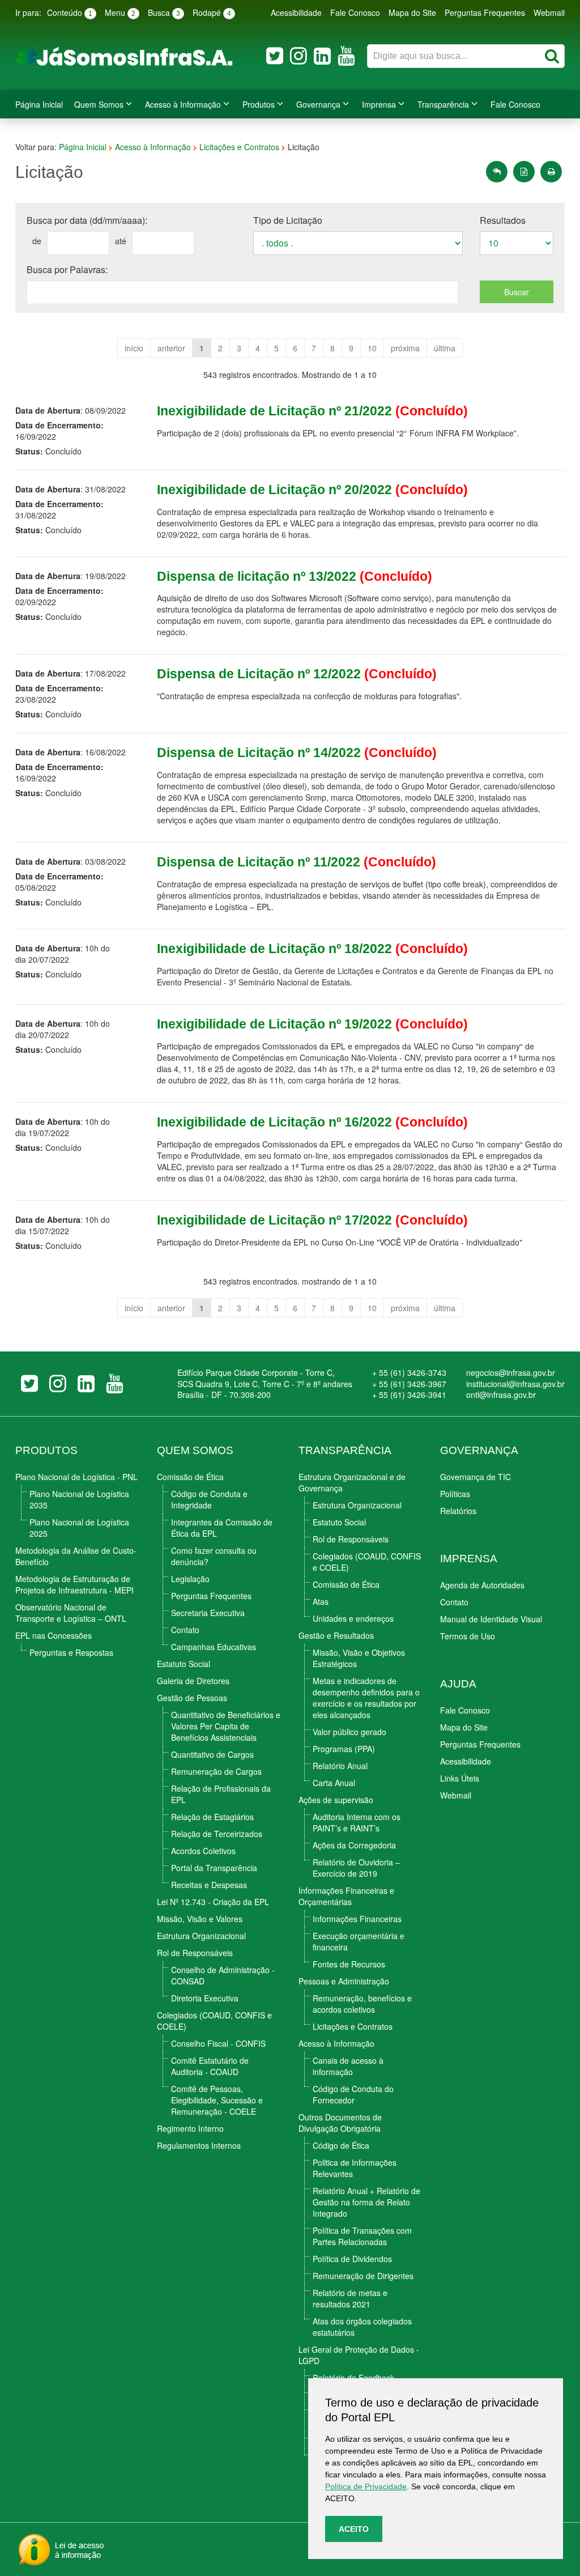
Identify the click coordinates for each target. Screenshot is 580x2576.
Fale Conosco (355, 12)
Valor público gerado (349, 1732)
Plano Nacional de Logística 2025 (79, 1528)
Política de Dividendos (352, 2259)
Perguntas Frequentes (485, 12)
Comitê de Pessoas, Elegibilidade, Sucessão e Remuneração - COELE (217, 2100)
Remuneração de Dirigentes (363, 2276)
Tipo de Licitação (288, 220)
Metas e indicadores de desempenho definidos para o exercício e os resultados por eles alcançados (366, 1698)
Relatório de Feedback (353, 2378)
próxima (405, 348)
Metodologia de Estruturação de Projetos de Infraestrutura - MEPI (74, 1584)
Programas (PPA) (344, 1749)
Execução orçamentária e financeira (359, 1941)
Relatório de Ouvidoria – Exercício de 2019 (356, 1868)
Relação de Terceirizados (217, 1834)
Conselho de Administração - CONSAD (223, 1975)
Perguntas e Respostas (71, 1652)
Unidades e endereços (353, 1618)
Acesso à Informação (183, 104)
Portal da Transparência (214, 1868)
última (445, 348)
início (134, 348)
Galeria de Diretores (193, 1681)
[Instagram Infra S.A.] (298, 56)
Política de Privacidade (366, 2486)
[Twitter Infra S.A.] (275, 56)
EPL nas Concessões (54, 1635)
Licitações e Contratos (239, 147)
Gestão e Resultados (336, 1635)
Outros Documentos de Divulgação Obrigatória (340, 2123)
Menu (120, 12)
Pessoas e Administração (344, 1981)
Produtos (259, 104)
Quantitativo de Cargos (212, 1754)
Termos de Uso (468, 1636)
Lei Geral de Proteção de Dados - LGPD (359, 2355)
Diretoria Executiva (205, 1998)
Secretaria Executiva (208, 1613)
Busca (164, 12)
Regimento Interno (190, 2128)
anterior (171, 348)
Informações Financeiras (357, 1919)
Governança (318, 104)
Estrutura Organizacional (201, 1936)
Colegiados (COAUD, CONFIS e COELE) (214, 2021)
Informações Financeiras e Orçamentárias (346, 1896)
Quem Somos (99, 104)
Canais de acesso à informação (348, 2066)
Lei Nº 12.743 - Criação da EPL (213, 1902)
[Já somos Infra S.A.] (129, 56)
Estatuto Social (184, 1664)
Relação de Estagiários (212, 1817)
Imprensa (379, 104)
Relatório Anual (340, 1766)
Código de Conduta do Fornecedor (353, 2094)
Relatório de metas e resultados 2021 (350, 2298)
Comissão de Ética (190, 1477)
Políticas (455, 1494)
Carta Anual (334, 1783)
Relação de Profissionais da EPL (221, 1794)
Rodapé (212, 12)
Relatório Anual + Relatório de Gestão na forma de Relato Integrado (366, 2202)
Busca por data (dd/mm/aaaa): (87, 220)
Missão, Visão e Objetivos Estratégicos (359, 1658)
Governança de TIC (475, 1477)
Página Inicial (39, 104)
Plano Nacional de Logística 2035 (79, 1499)
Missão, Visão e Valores (200, 1919)
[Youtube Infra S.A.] (346, 56)
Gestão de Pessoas (192, 1698)
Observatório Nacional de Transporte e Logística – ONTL (71, 1613)
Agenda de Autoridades (482, 1585)
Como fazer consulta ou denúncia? (214, 1556)
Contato (185, 1630)
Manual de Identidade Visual (491, 1619)
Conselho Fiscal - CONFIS (218, 2043)
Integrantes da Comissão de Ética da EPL (222, 1528)
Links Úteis (460, 1778)
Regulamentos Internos (199, 2145)
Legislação (190, 1579)
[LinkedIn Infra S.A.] (322, 56)
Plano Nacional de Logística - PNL (76, 1477)
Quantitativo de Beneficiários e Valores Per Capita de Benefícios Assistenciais (226, 1726)
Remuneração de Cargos (216, 1771)
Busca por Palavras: (67, 269)
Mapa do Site (412, 12)
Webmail (549, 12)
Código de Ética (341, 2145)
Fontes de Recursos (349, 1964)
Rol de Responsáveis (195, 1953)
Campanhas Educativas (214, 1647)
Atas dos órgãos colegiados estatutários (362, 2327)
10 (372, 348)
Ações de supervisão (336, 1800)
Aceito (354, 2529)
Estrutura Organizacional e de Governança (352, 1482)
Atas (321, 1601)
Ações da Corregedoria (354, 1845)
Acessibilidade (296, 12)
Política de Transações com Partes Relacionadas (362, 2236)
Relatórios (458, 1511)
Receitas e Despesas (209, 1885)
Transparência (443, 104)
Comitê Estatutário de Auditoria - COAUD (210, 2066)
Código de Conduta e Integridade (209, 1499)
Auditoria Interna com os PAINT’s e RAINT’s (357, 1822)
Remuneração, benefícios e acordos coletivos (362, 2004)
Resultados (503, 220)
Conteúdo (70, 12)
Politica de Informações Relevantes (355, 2168)
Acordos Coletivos (203, 1851)
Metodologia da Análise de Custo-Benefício (76, 1556)
